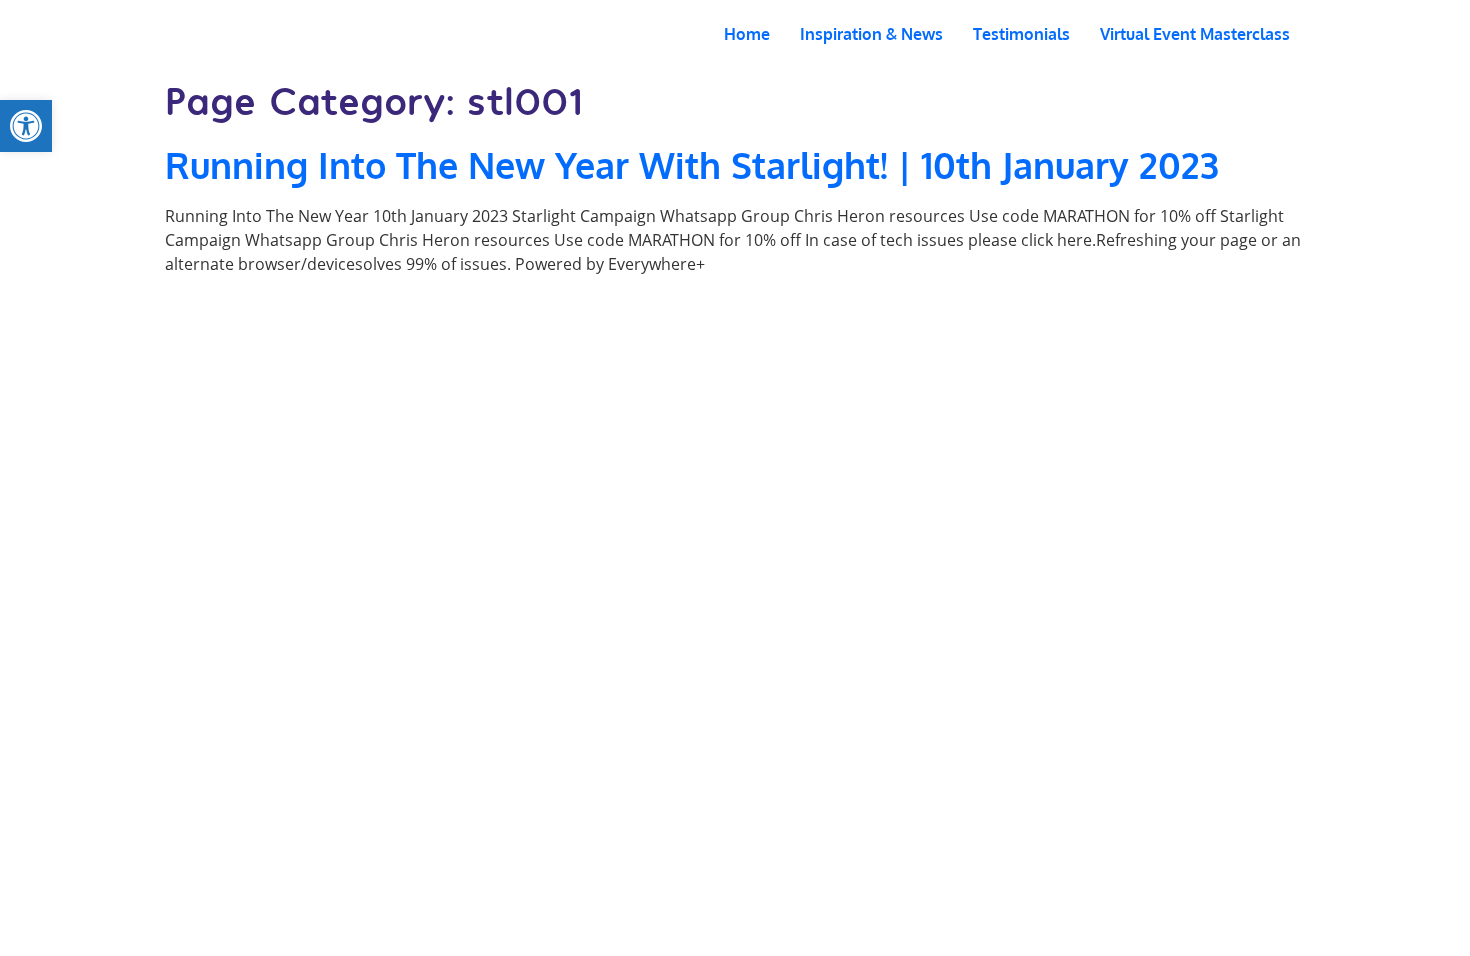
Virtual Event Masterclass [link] (1195, 34)
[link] (26, 126)
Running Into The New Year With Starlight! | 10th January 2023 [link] (692, 164)
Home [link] (747, 34)
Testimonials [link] (1021, 34)
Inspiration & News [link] (871, 34)
